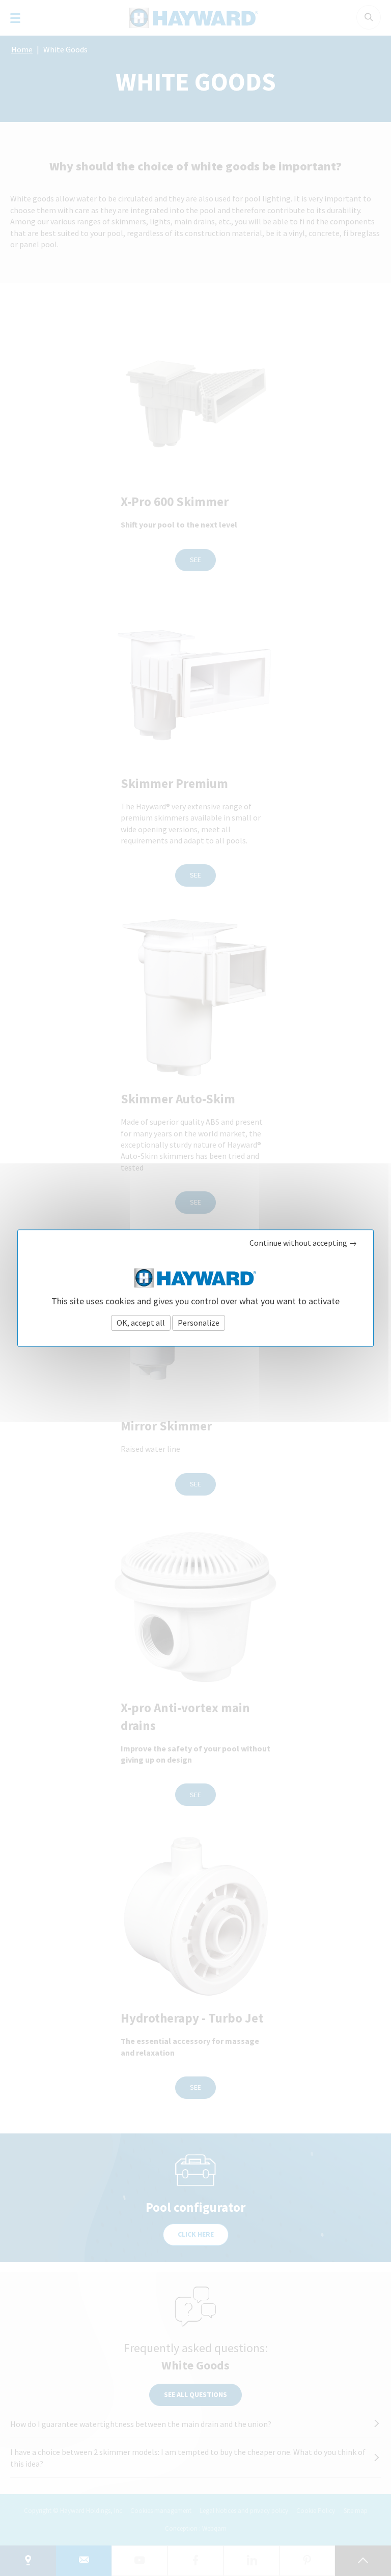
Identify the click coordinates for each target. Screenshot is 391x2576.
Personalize (199, 1323)
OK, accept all (141, 1323)
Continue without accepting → (303, 1243)
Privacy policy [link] (253, 1323)
